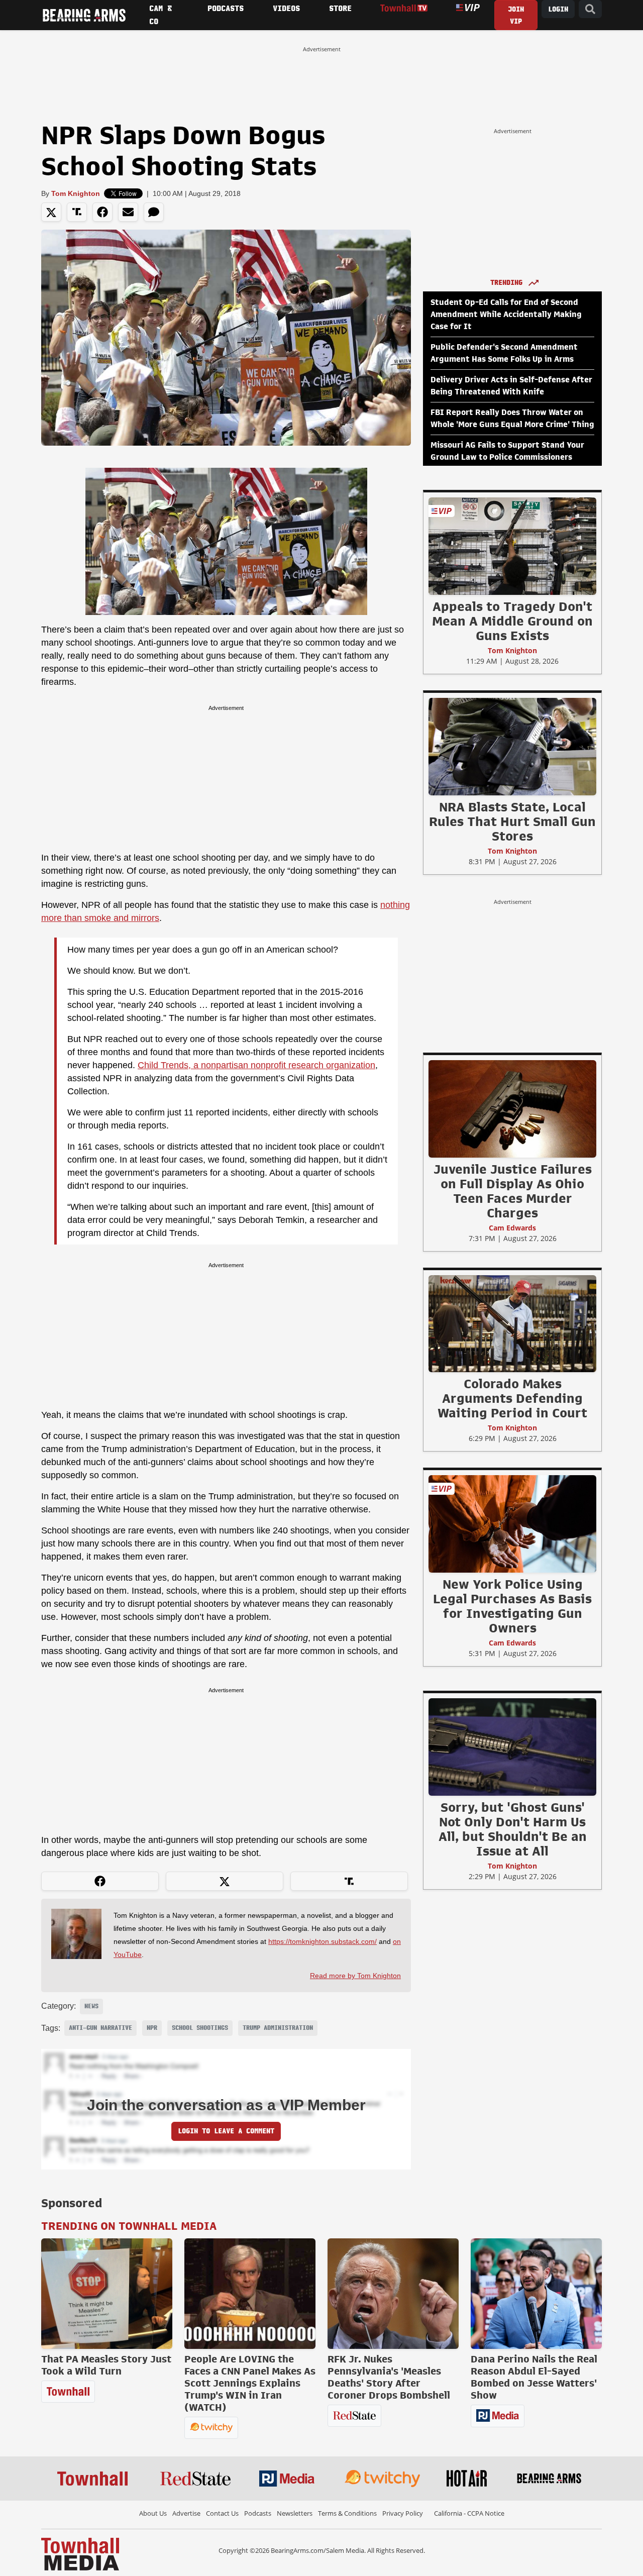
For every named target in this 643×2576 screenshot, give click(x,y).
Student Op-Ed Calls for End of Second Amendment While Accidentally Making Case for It (506, 315)
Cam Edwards (512, 1228)
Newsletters (295, 2513)
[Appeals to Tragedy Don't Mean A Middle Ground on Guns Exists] (512, 546)
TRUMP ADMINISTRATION (278, 2028)
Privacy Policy (403, 2513)
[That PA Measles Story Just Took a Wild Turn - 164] (107, 2294)
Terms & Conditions (347, 2513)
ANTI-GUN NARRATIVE (100, 2028)
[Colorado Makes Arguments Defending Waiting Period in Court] (512, 1323)
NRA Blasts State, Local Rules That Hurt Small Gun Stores (512, 821)
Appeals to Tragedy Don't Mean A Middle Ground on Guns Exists (512, 621)
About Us (153, 2513)
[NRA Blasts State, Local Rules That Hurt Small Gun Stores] (512, 746)
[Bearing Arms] (84, 15)
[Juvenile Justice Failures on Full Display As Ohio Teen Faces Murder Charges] (512, 1108)
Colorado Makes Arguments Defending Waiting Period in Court (512, 1398)
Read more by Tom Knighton (355, 1976)
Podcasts (258, 2513)
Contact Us (222, 2513)
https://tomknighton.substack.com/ (323, 1941)
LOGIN (558, 9)
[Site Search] (590, 9)
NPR (152, 2028)
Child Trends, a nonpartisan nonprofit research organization (256, 1065)
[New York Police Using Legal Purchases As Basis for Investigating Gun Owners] (512, 1523)
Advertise (186, 2513)
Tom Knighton (76, 193)
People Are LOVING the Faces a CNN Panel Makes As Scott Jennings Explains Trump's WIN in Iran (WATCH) (250, 2383)
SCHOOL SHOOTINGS (200, 2028)
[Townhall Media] (80, 2553)
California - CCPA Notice (469, 2513)
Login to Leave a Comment (226, 2131)
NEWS (91, 2006)
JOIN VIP (516, 15)
